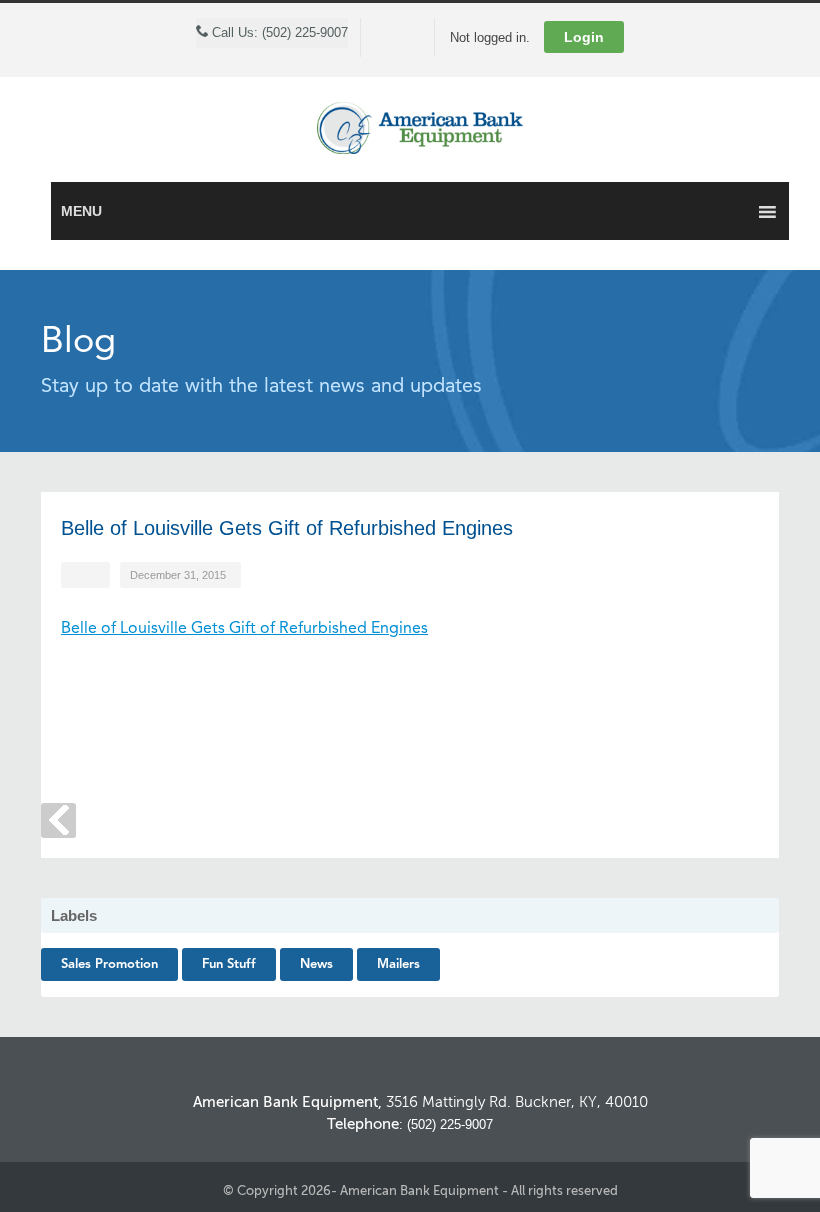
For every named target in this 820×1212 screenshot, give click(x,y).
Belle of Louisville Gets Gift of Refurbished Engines (244, 629)
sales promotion (109, 964)
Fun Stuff (229, 964)
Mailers (398, 964)
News (316, 964)
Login (584, 37)
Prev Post (58, 820)
